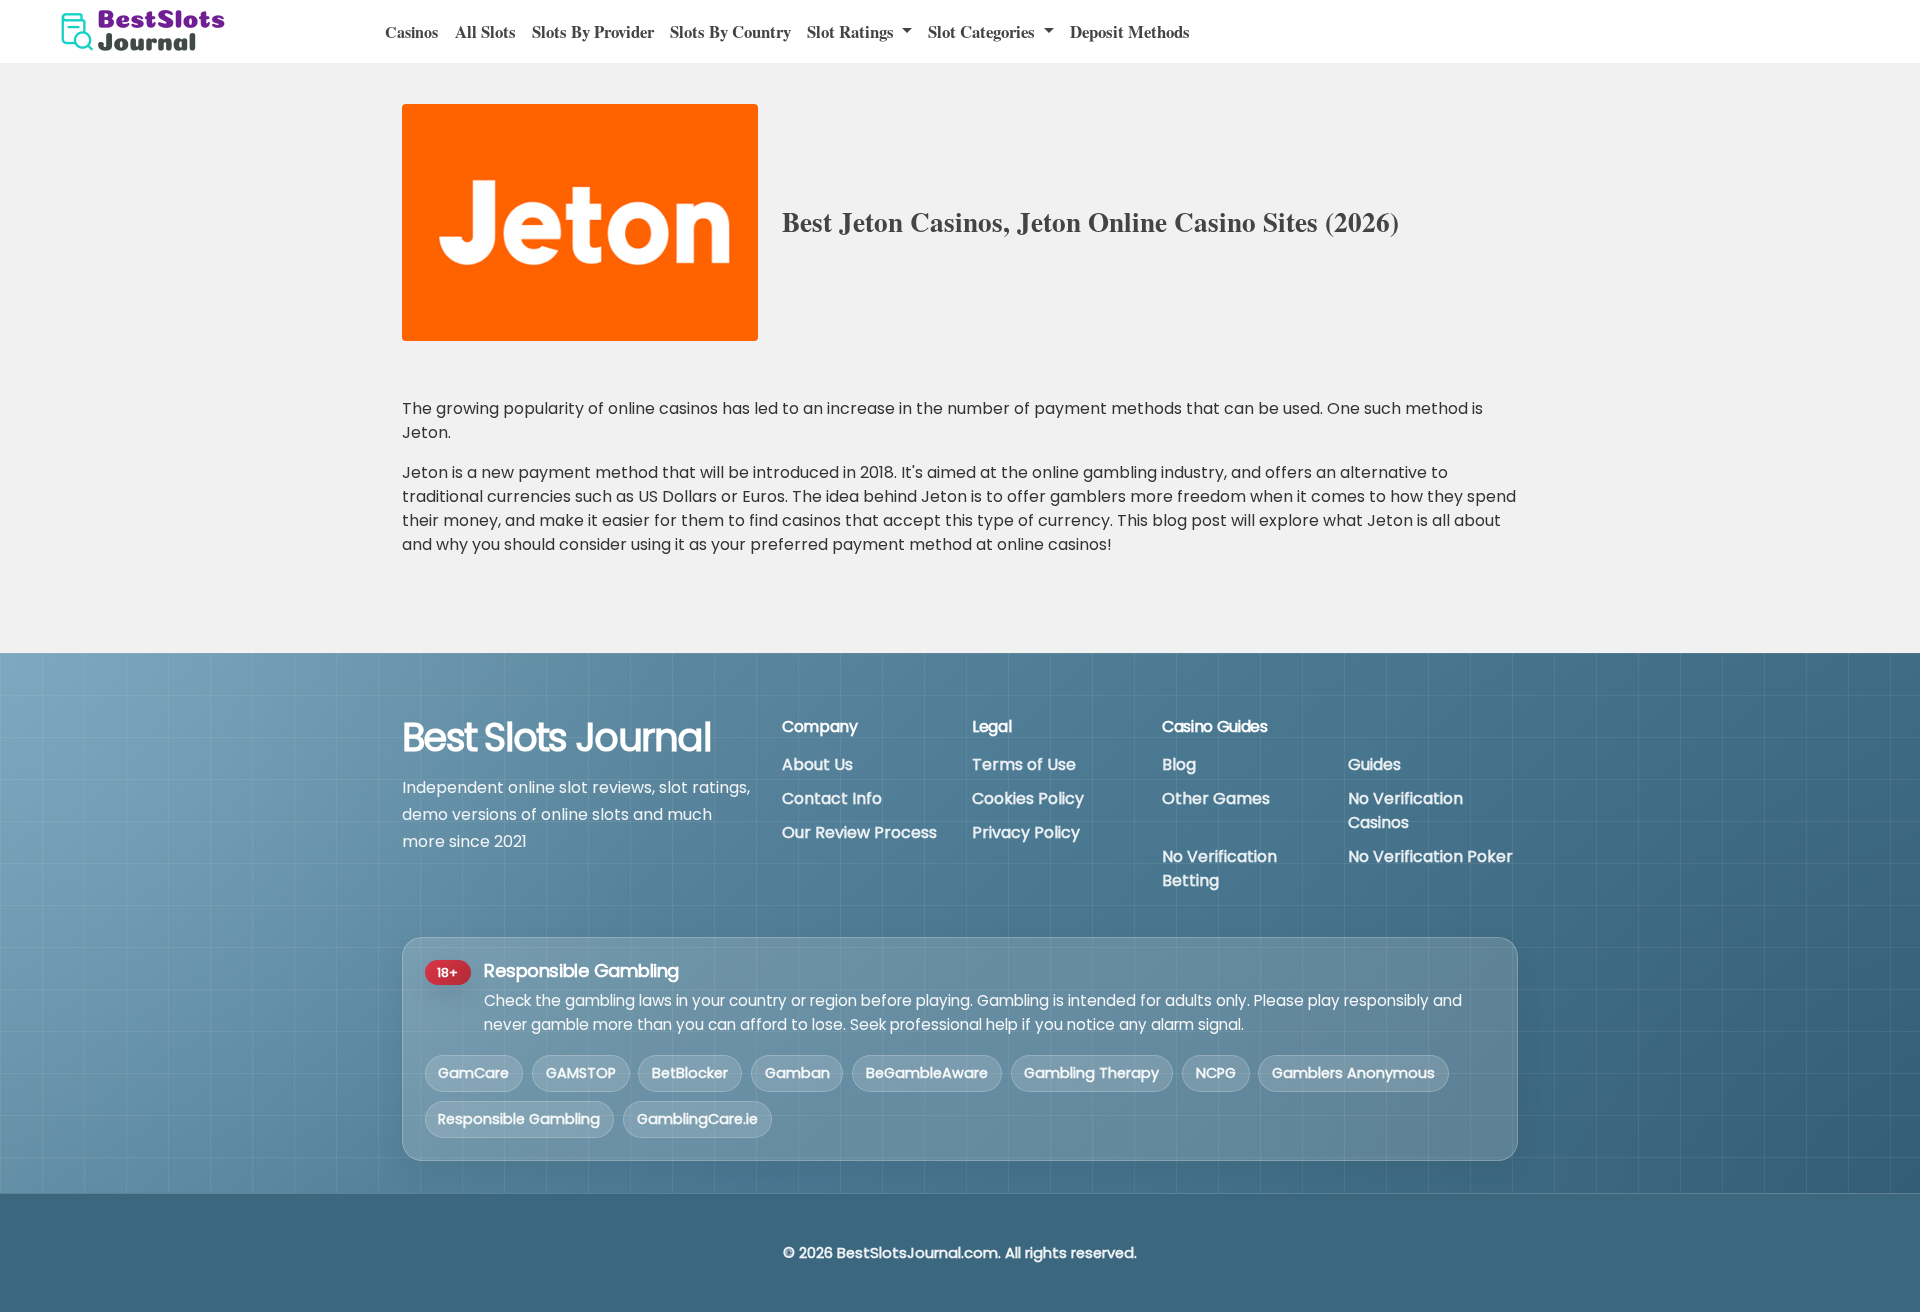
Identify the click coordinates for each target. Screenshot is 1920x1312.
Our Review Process (859, 832)
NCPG (1216, 1073)
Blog (1179, 764)
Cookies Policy (1028, 798)
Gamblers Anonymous (1353, 1073)
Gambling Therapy (1091, 1073)
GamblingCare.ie (697, 1119)
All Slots (485, 31)
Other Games (1216, 798)
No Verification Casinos (1405, 810)
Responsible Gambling (519, 1119)
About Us (817, 764)
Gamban (797, 1073)
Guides (1374, 764)
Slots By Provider (593, 31)
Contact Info (832, 798)
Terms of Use (1024, 764)
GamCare (473, 1073)
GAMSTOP (581, 1073)
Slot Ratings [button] (852, 31)
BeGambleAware (927, 1073)
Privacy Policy (1026, 832)
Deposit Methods (1130, 31)
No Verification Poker (1430, 856)
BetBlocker (690, 1073)
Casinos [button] (411, 31)
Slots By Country (730, 31)
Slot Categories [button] (983, 31)
